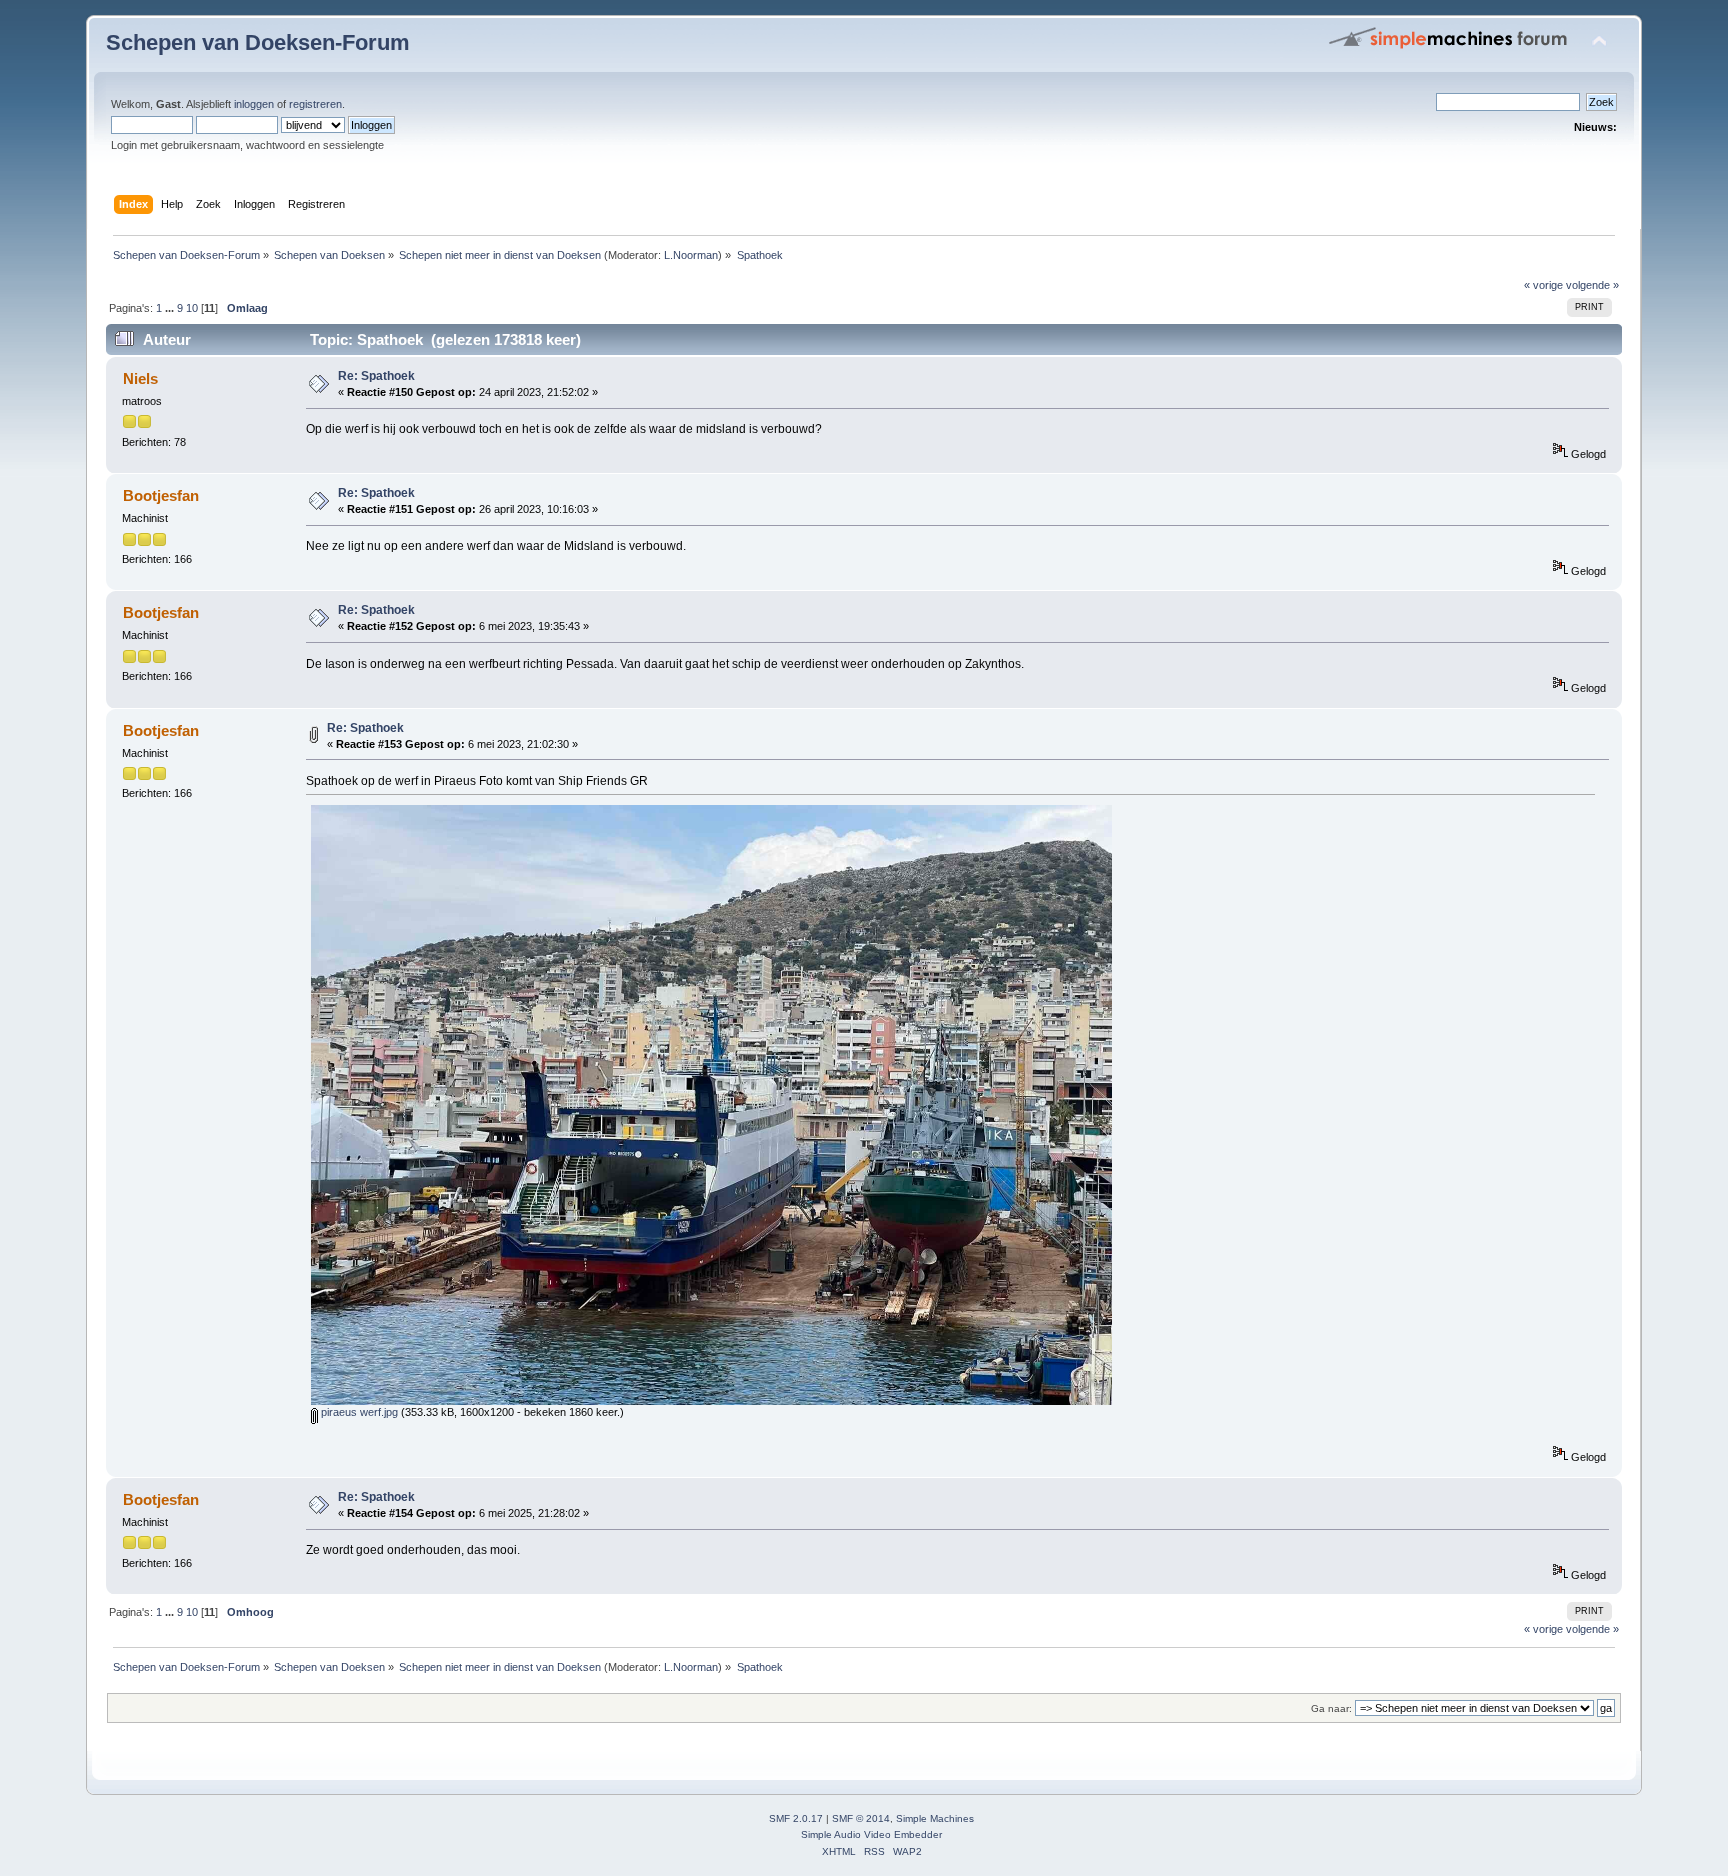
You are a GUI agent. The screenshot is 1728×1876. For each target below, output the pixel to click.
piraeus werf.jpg (358, 1412)
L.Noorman (691, 255)
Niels (140, 378)
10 (192, 308)
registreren (315, 104)
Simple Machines (935, 1818)
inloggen (254, 104)
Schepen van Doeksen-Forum (258, 42)
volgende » (1592, 285)
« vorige (1543, 285)
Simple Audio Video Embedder (871, 1834)
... (171, 308)
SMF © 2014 (861, 1818)
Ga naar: (1331, 1708)
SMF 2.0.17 (796, 1818)
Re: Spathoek (376, 376)
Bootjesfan (161, 495)
